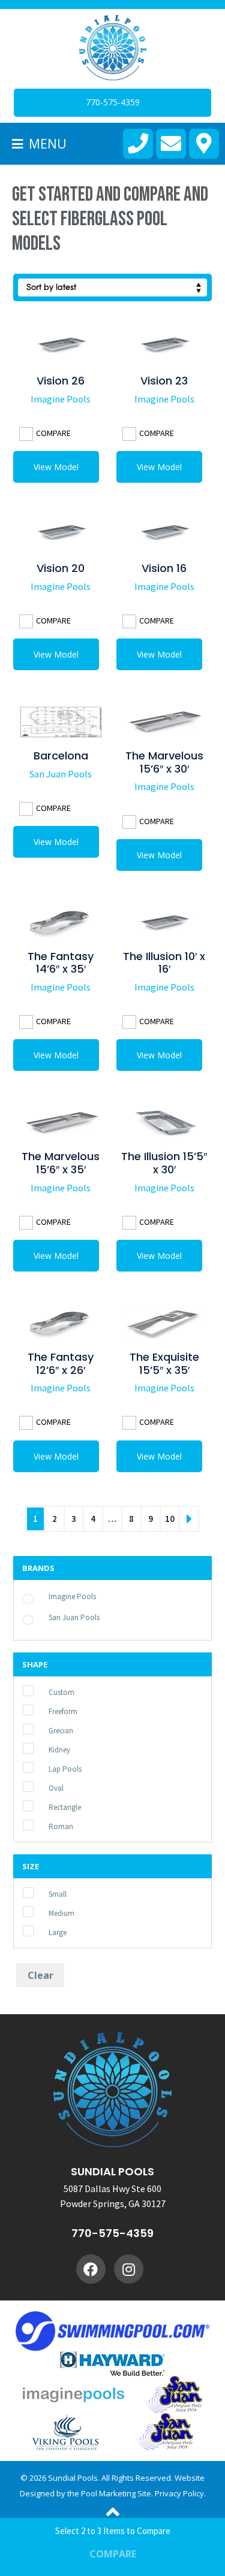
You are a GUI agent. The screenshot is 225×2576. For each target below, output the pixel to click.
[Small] (43, 1893)
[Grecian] (43, 1730)
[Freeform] (43, 1711)
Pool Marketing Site (116, 2493)
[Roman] (43, 1826)
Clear (40, 1975)
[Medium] (43, 1912)
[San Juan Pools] (43, 1616)
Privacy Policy (179, 2493)
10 (170, 1519)
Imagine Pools (61, 399)
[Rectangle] (43, 1806)
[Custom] (43, 1691)
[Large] (43, 1932)
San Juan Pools (61, 774)
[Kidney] (43, 1749)
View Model (56, 467)
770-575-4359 (112, 2233)
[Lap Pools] (43, 1768)
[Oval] (43, 1787)
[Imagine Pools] (43, 1595)
